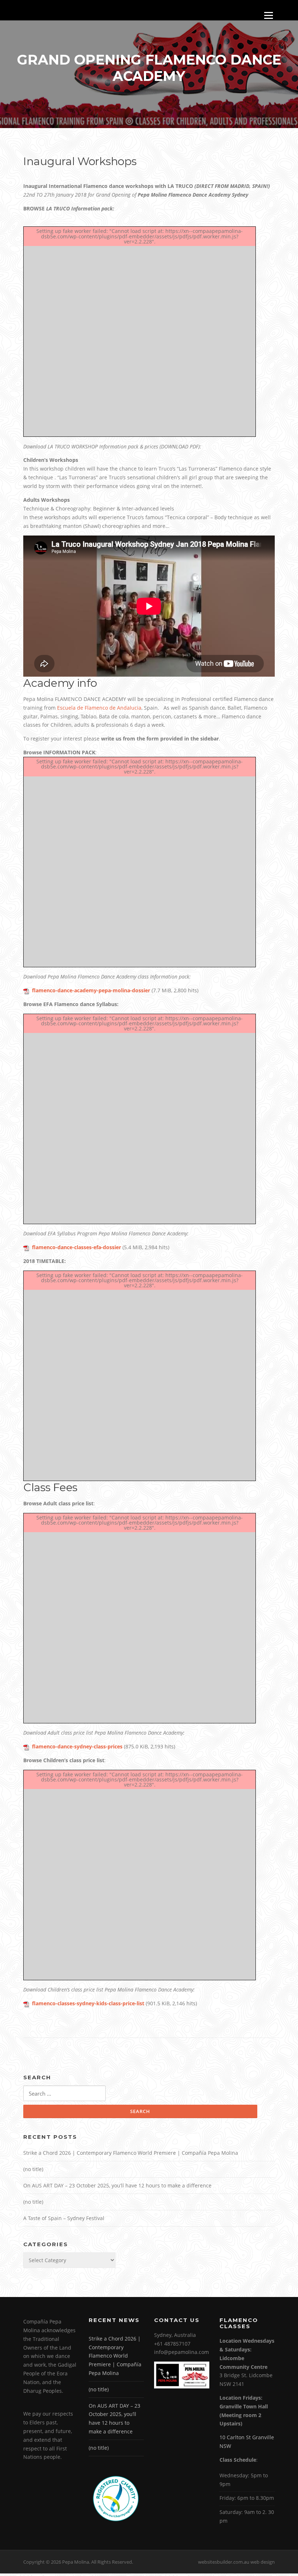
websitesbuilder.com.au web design (236, 2562)
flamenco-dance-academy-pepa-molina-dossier (91, 990)
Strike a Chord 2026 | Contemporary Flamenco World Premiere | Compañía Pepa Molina (131, 2153)
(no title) (33, 2169)
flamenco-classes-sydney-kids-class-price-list (88, 2003)
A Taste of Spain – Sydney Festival (64, 2218)
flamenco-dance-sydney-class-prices (77, 1746)
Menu (268, 15)
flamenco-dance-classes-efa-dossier (76, 1247)
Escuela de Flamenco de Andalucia (99, 708)
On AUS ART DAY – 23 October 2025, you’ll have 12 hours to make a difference (117, 2185)
